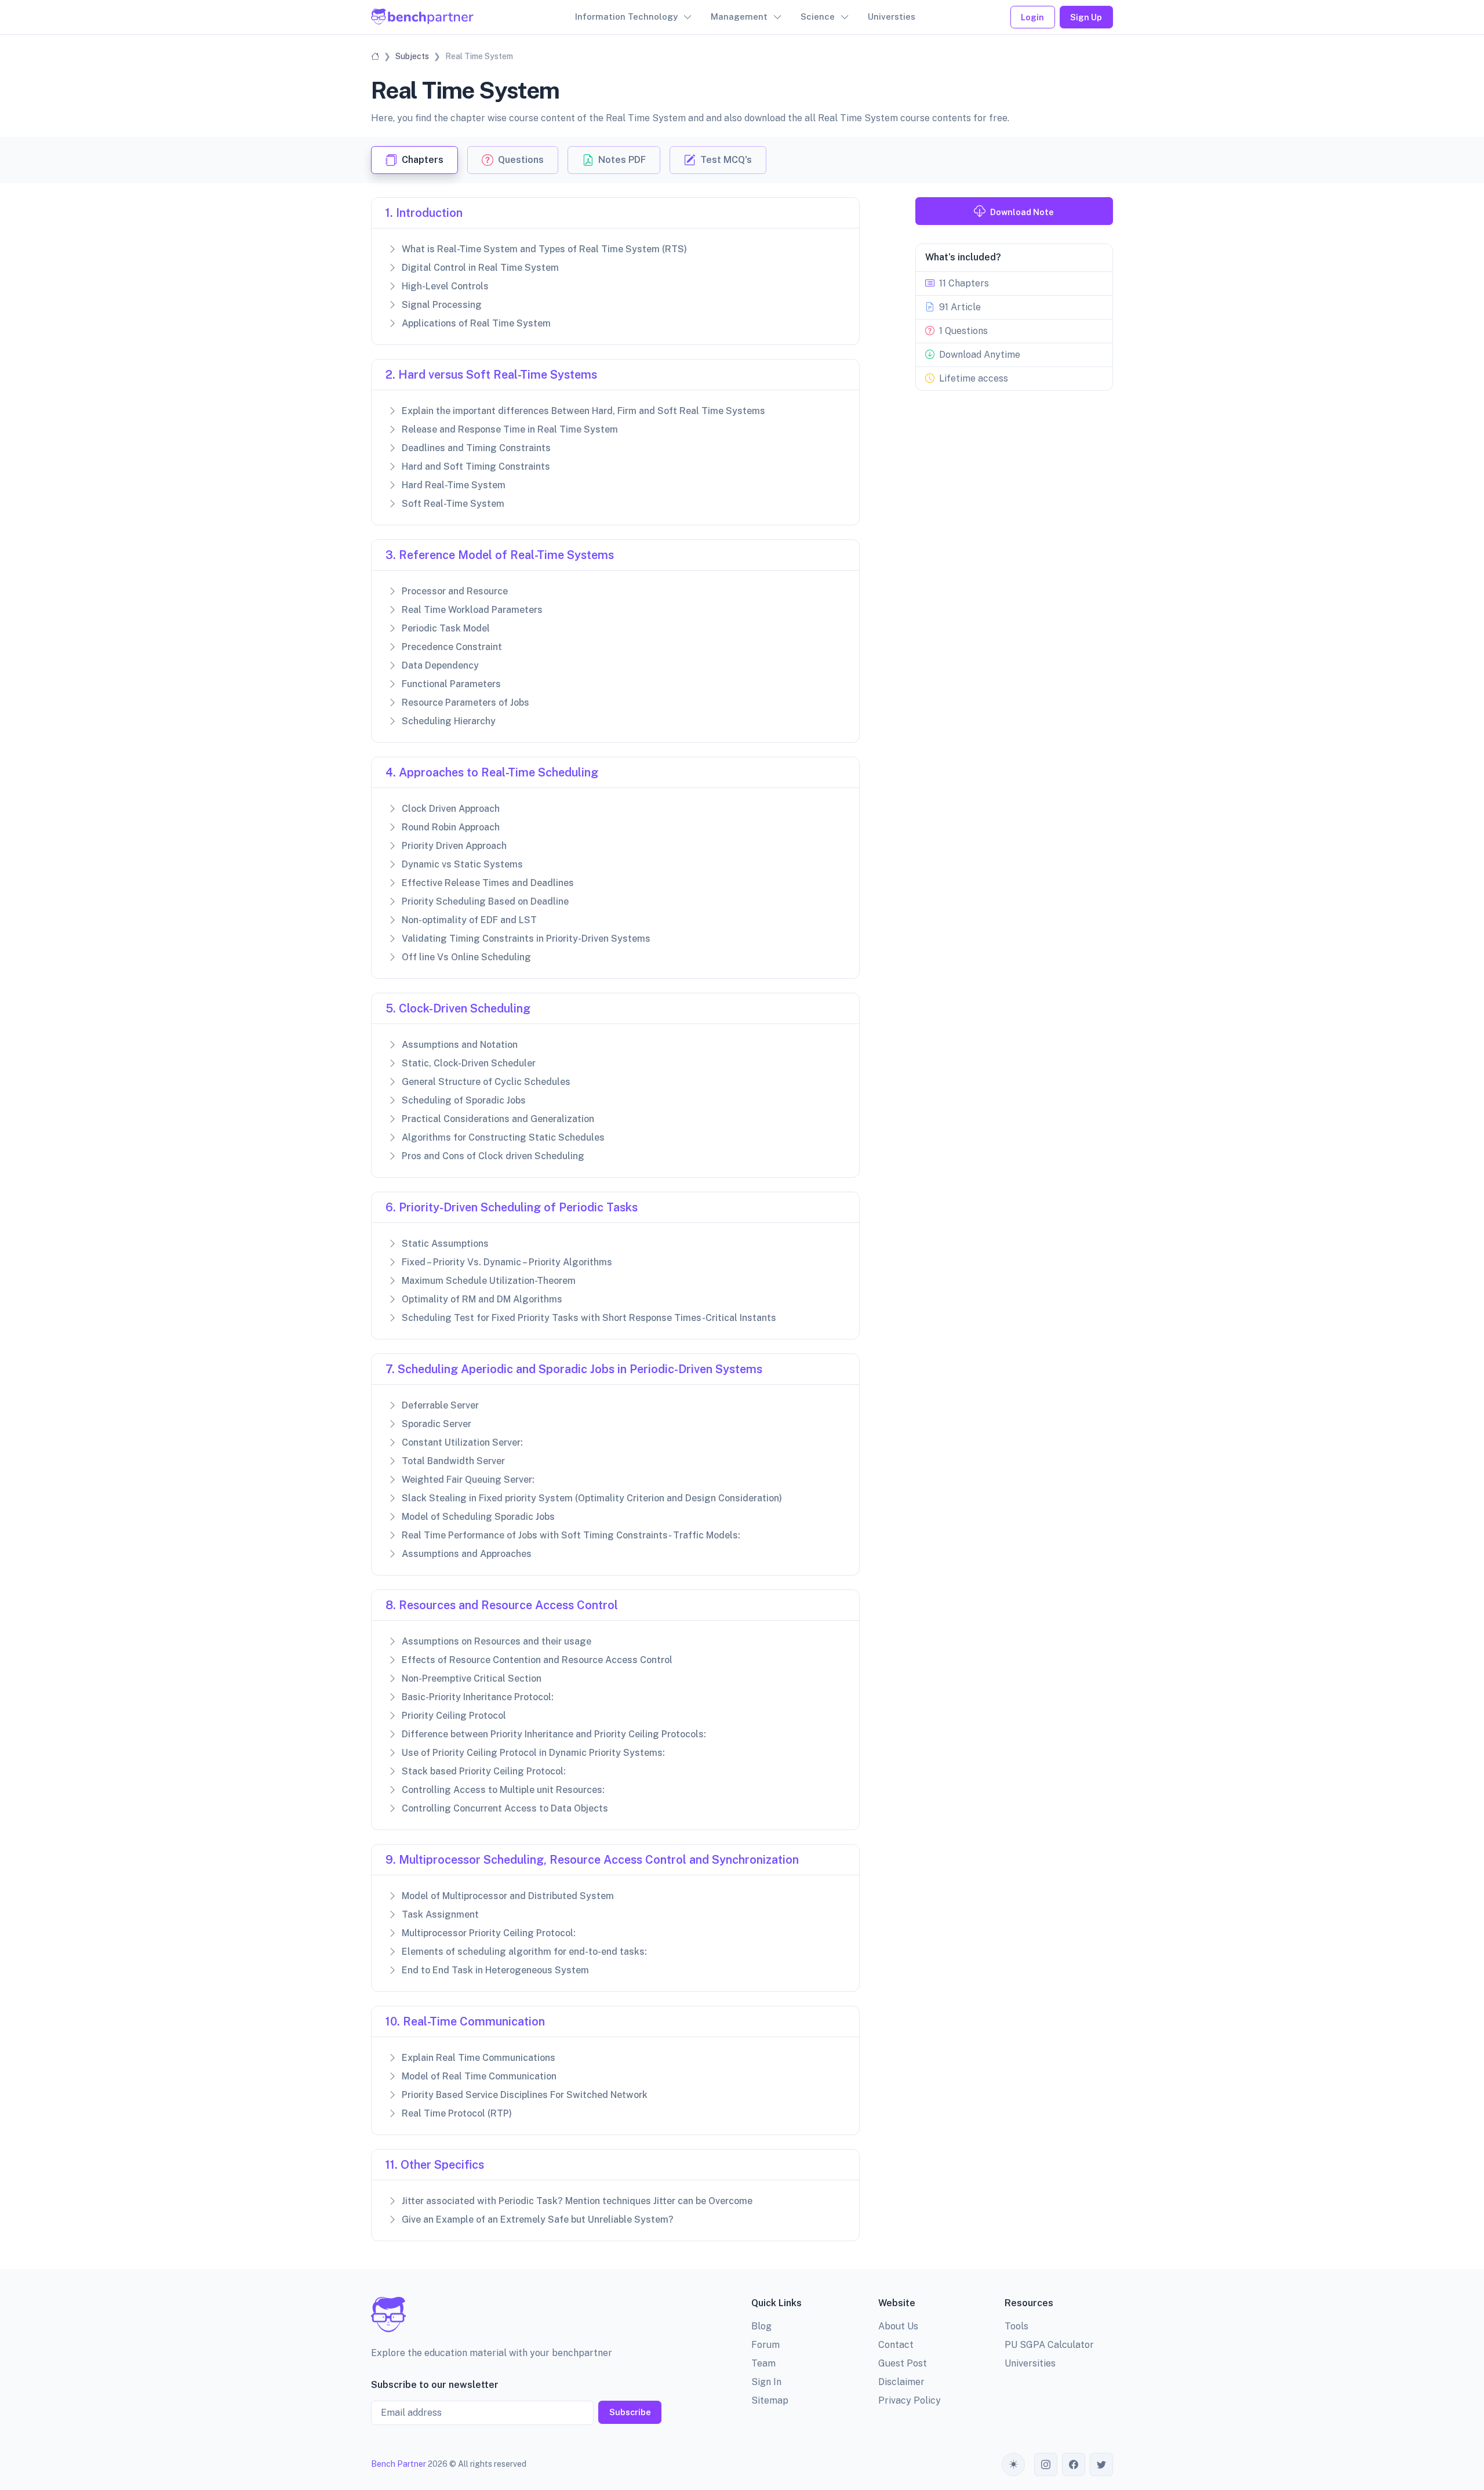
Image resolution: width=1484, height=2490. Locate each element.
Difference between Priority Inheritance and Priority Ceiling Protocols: (554, 1734)
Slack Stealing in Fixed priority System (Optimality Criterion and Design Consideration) (592, 1498)
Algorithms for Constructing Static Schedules (503, 1137)
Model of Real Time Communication (479, 2076)
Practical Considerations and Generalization (498, 1119)
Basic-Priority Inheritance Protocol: (478, 1697)
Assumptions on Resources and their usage (497, 1641)
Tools (1016, 2326)
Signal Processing (442, 305)
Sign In (766, 2382)
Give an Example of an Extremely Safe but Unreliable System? (538, 2219)
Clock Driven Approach (451, 809)
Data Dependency (440, 665)
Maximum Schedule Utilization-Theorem (489, 1281)
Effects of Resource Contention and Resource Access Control (537, 1660)
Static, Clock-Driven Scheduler (469, 1063)
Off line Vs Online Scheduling (466, 957)
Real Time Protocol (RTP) (457, 2113)
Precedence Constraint (452, 647)
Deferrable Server (440, 1405)
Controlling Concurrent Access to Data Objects (505, 1808)
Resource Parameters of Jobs (465, 703)
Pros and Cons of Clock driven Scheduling (493, 1156)
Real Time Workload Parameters (472, 610)
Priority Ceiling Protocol (454, 1716)
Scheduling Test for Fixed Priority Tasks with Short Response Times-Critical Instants (589, 1318)
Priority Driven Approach (454, 846)
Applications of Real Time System (476, 323)
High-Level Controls (445, 286)
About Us (898, 2326)
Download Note (1022, 212)
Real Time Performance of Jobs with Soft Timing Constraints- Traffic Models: (571, 1535)
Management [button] (739, 17)
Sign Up (1086, 17)
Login (1032, 17)
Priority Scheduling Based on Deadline (485, 901)
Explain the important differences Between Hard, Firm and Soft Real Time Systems (583, 411)
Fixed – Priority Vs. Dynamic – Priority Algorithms (507, 1262)
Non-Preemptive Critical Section (472, 1678)
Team (763, 2363)
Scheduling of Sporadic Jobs (464, 1100)
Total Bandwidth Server (453, 1461)
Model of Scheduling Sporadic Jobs (478, 1517)
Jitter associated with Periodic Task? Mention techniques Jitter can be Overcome (577, 2201)
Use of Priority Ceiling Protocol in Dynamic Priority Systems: (533, 1753)
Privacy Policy (910, 2400)
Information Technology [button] (626, 17)
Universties (892, 17)
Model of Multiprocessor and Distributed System (508, 1896)
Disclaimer (901, 2382)
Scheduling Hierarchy (449, 721)
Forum (765, 2345)
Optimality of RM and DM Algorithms (482, 1299)
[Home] (375, 56)
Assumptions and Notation (460, 1045)
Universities (1030, 2363)
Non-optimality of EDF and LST (469, 920)
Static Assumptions (445, 1244)
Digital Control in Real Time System (480, 268)
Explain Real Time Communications (479, 2058)
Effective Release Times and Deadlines (488, 883)
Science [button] (818, 17)
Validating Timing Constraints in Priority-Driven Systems (526, 939)
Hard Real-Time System (454, 485)
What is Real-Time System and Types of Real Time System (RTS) (544, 249)
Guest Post (903, 2363)
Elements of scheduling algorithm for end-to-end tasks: (524, 1952)
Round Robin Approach (451, 827)
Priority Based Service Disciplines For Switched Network (525, 2095)
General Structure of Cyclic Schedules (486, 1082)
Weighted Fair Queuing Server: (468, 1480)
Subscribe (630, 2412)
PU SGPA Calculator (1049, 2345)
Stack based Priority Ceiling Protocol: (484, 1771)
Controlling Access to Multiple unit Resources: (503, 1790)
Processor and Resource (455, 591)
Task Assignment (440, 1914)
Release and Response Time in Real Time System (510, 429)
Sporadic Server (437, 1424)
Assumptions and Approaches (467, 1554)
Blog (761, 2326)
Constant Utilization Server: (462, 1442)
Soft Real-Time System (453, 504)
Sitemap (770, 2400)
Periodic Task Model (446, 628)
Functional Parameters (451, 684)
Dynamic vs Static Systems (462, 864)
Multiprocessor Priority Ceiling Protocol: (489, 1933)
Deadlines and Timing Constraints (476, 448)
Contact (896, 2345)
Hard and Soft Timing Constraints (476, 467)
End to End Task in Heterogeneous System (495, 1970)
